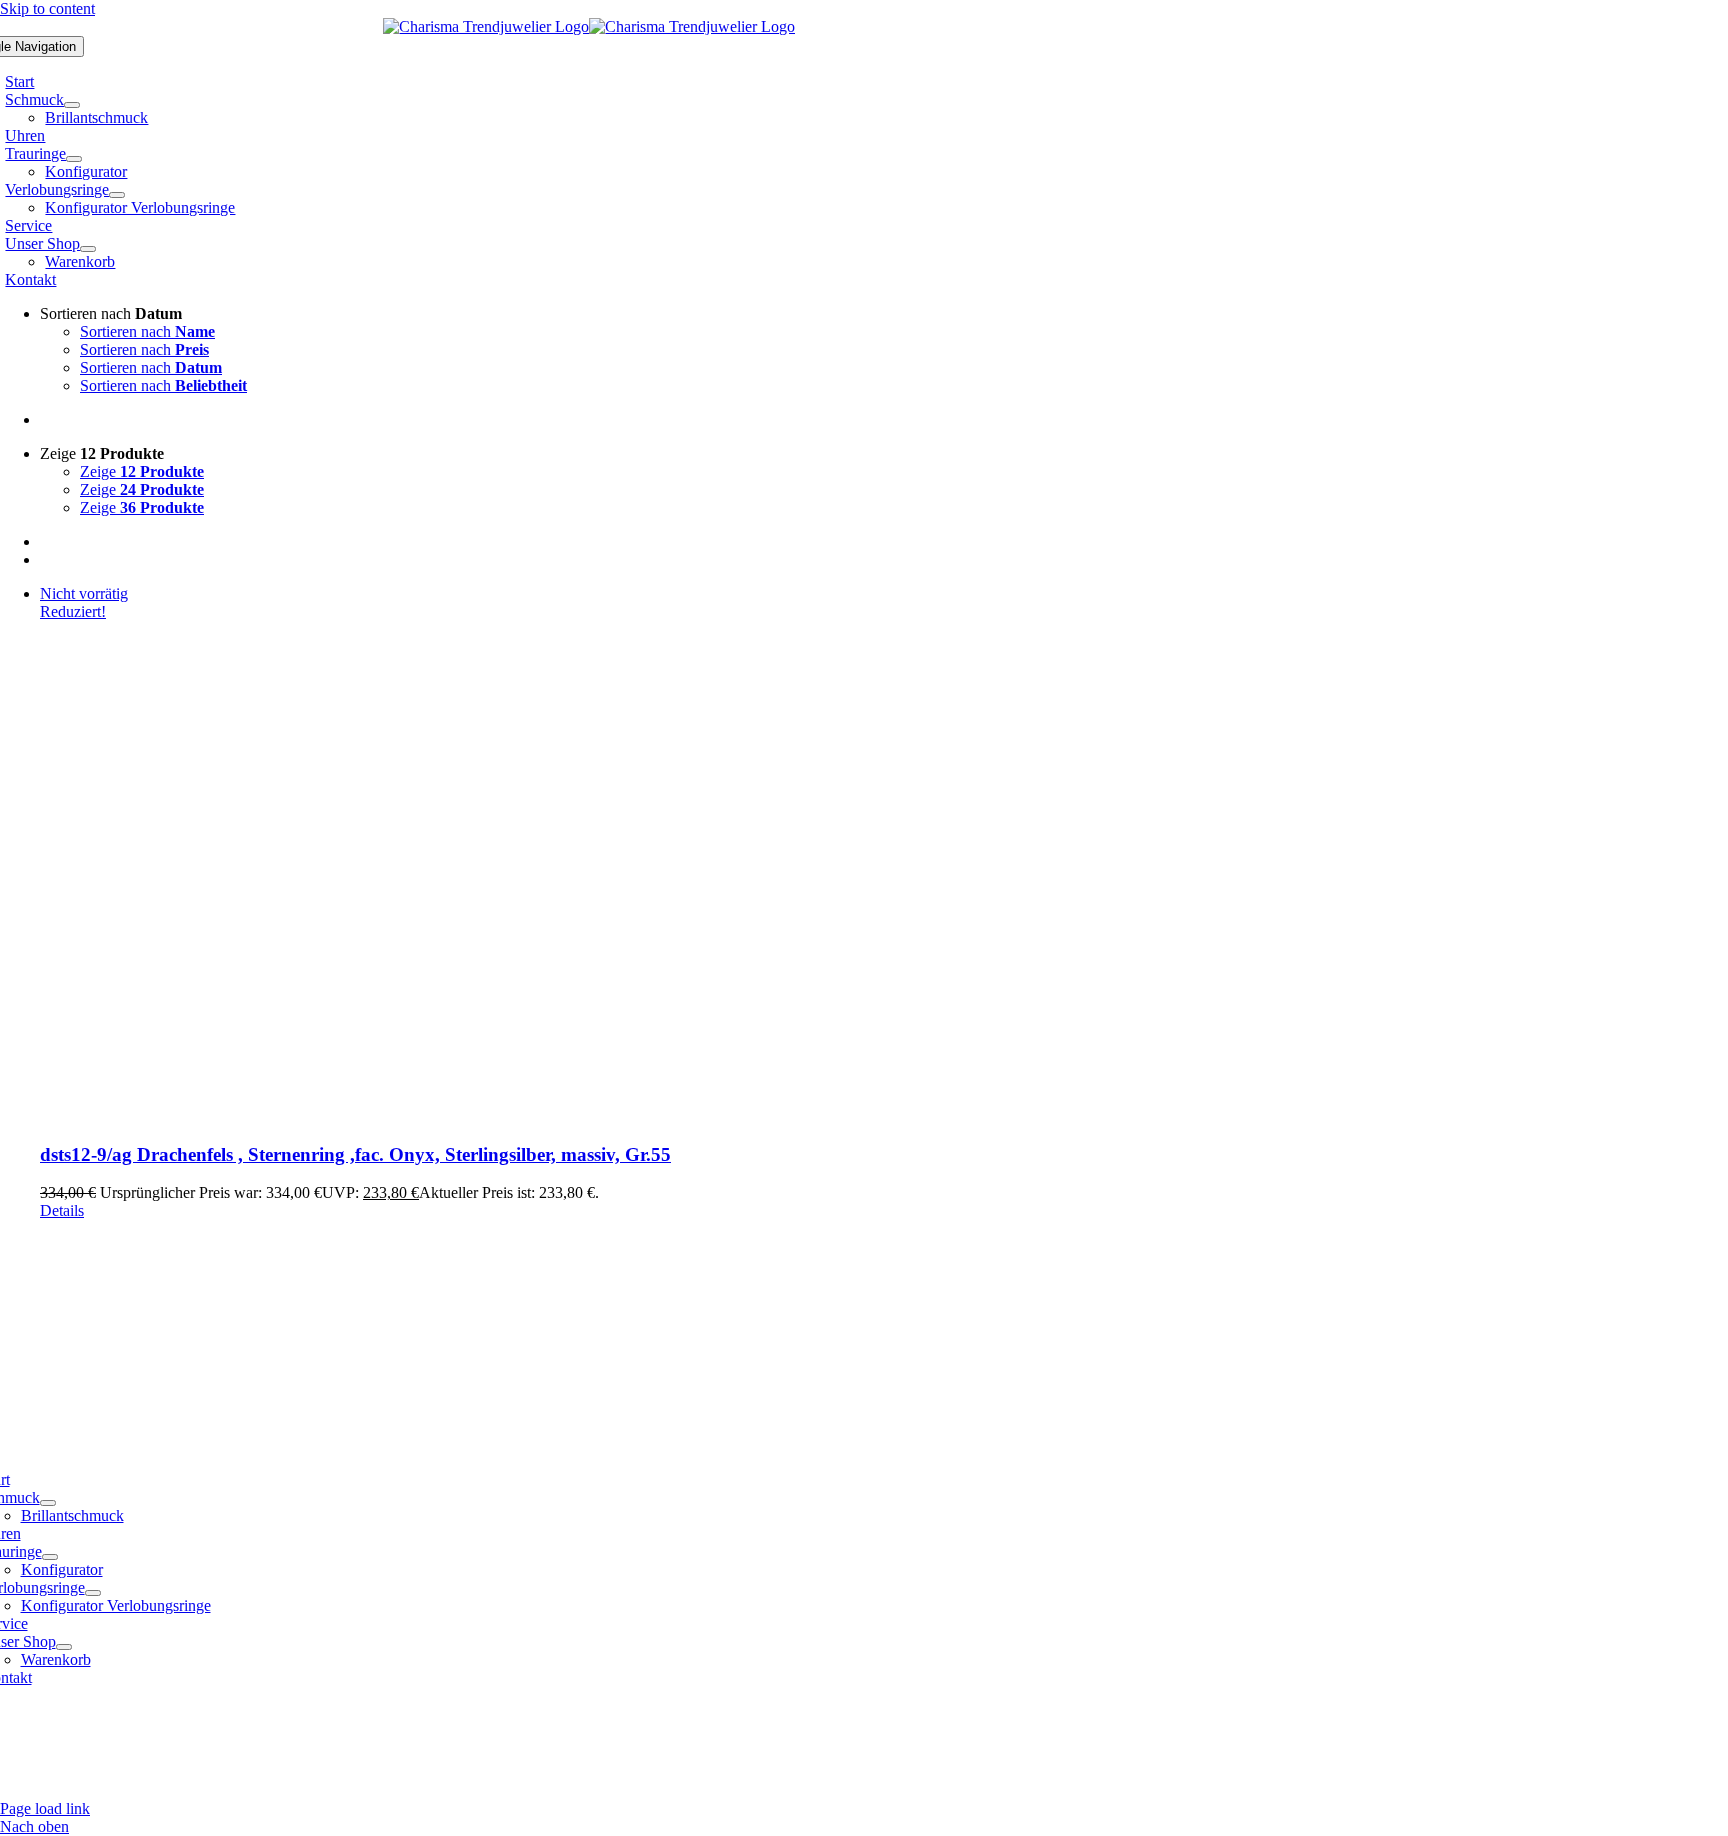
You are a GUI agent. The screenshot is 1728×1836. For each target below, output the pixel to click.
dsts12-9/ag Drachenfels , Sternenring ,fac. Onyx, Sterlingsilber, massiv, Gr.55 (355, 1154)
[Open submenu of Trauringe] (74, 159)
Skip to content (47, 8)
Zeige (142, 471)
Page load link (45, 1808)
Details (62, 1210)
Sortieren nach (147, 331)
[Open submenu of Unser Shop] (88, 249)
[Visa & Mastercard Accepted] (1108, 1790)
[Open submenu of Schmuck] (72, 105)
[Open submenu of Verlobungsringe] (117, 195)
